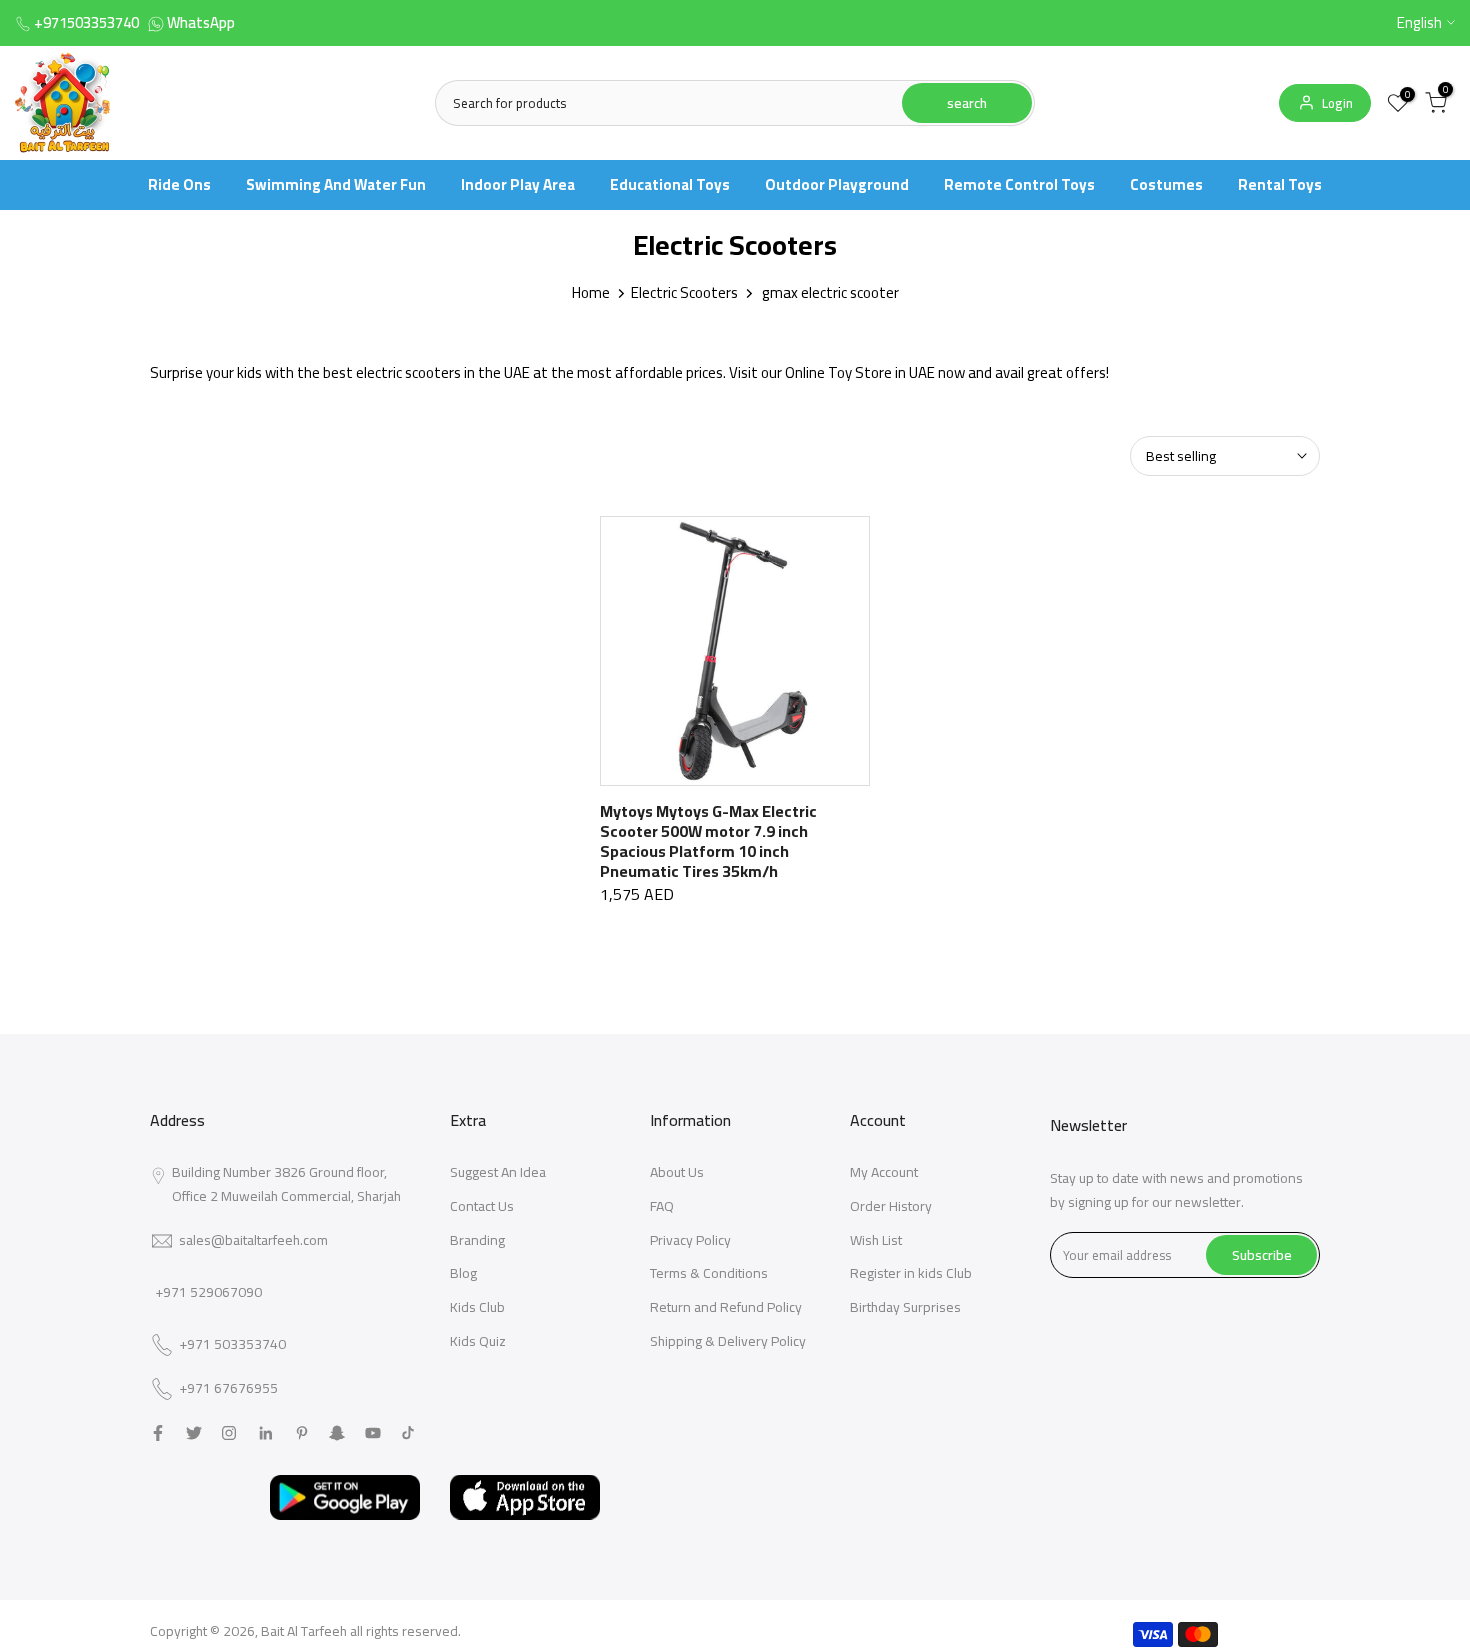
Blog (463, 1273)
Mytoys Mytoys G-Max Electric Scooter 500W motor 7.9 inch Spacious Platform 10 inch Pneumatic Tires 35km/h (708, 841)
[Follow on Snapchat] (337, 1433)
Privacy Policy (690, 1240)
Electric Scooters (684, 292)
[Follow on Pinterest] (302, 1433)
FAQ (662, 1206)
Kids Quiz (478, 1341)
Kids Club (477, 1307)
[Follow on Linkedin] (265, 1433)
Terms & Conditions (709, 1273)
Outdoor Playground (837, 184)
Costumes (1166, 184)
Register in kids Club (911, 1273)
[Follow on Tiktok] (408, 1433)
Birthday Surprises (905, 1307)
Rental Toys (1280, 184)
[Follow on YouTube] (373, 1433)
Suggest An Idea (498, 1172)
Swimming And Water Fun (336, 184)
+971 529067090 (208, 1292)
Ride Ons (179, 184)
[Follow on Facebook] (158, 1433)
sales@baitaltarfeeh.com (253, 1240)
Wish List (876, 1240)
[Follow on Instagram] (229, 1433)
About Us (677, 1172)
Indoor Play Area (518, 184)
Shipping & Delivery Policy (728, 1341)
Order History (891, 1206)
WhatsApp (201, 22)
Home (591, 292)
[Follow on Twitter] (194, 1433)
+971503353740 (86, 22)
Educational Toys (670, 184)
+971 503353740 (232, 1345)
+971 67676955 (228, 1389)
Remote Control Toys (1019, 184)
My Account (884, 1172)
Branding (477, 1240)
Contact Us (482, 1206)
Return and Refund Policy (726, 1307)
